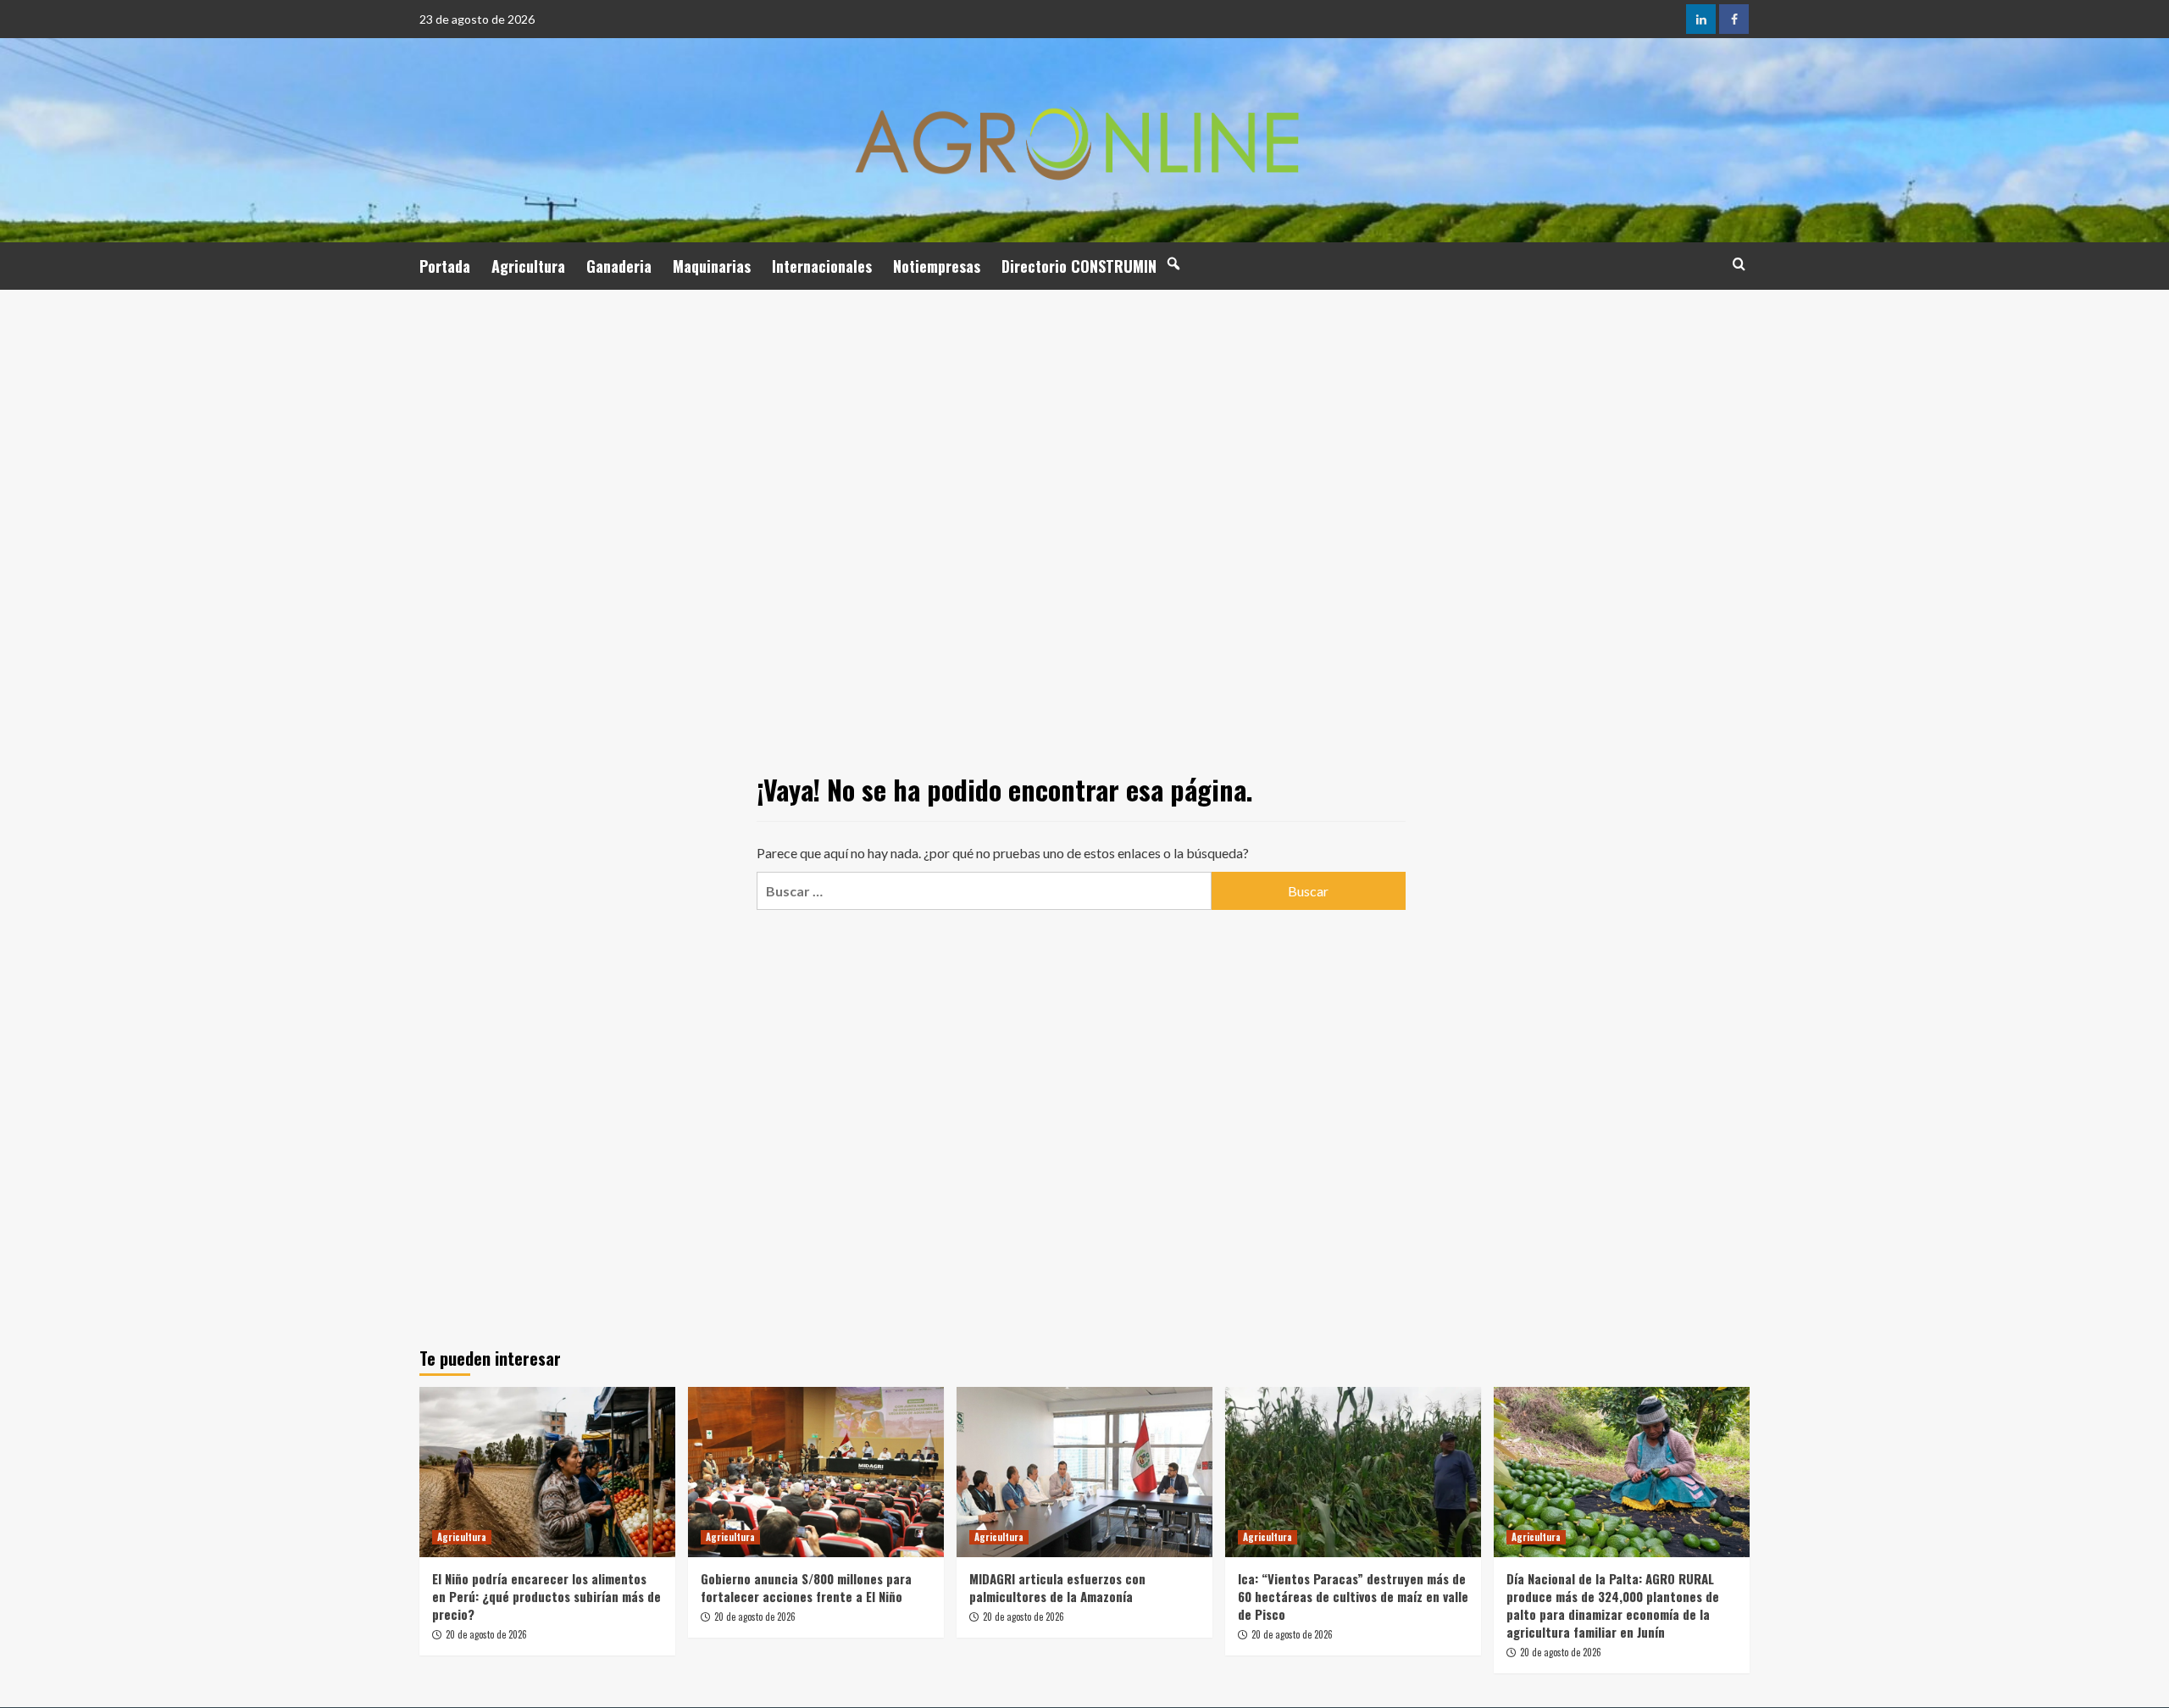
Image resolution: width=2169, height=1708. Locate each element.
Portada (445, 266)
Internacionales (822, 266)
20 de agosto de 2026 (486, 1634)
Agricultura (528, 266)
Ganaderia (619, 266)
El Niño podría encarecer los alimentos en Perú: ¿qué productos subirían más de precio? (546, 1596)
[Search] (1739, 264)
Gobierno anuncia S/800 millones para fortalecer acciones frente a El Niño (806, 1587)
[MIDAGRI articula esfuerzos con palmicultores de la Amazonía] (1084, 1472)
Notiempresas (937, 266)
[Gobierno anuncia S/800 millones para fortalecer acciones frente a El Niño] (816, 1472)
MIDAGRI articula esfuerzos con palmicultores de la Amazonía (1057, 1587)
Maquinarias (712, 266)
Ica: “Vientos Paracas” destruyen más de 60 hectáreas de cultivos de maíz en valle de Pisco (1353, 1596)
